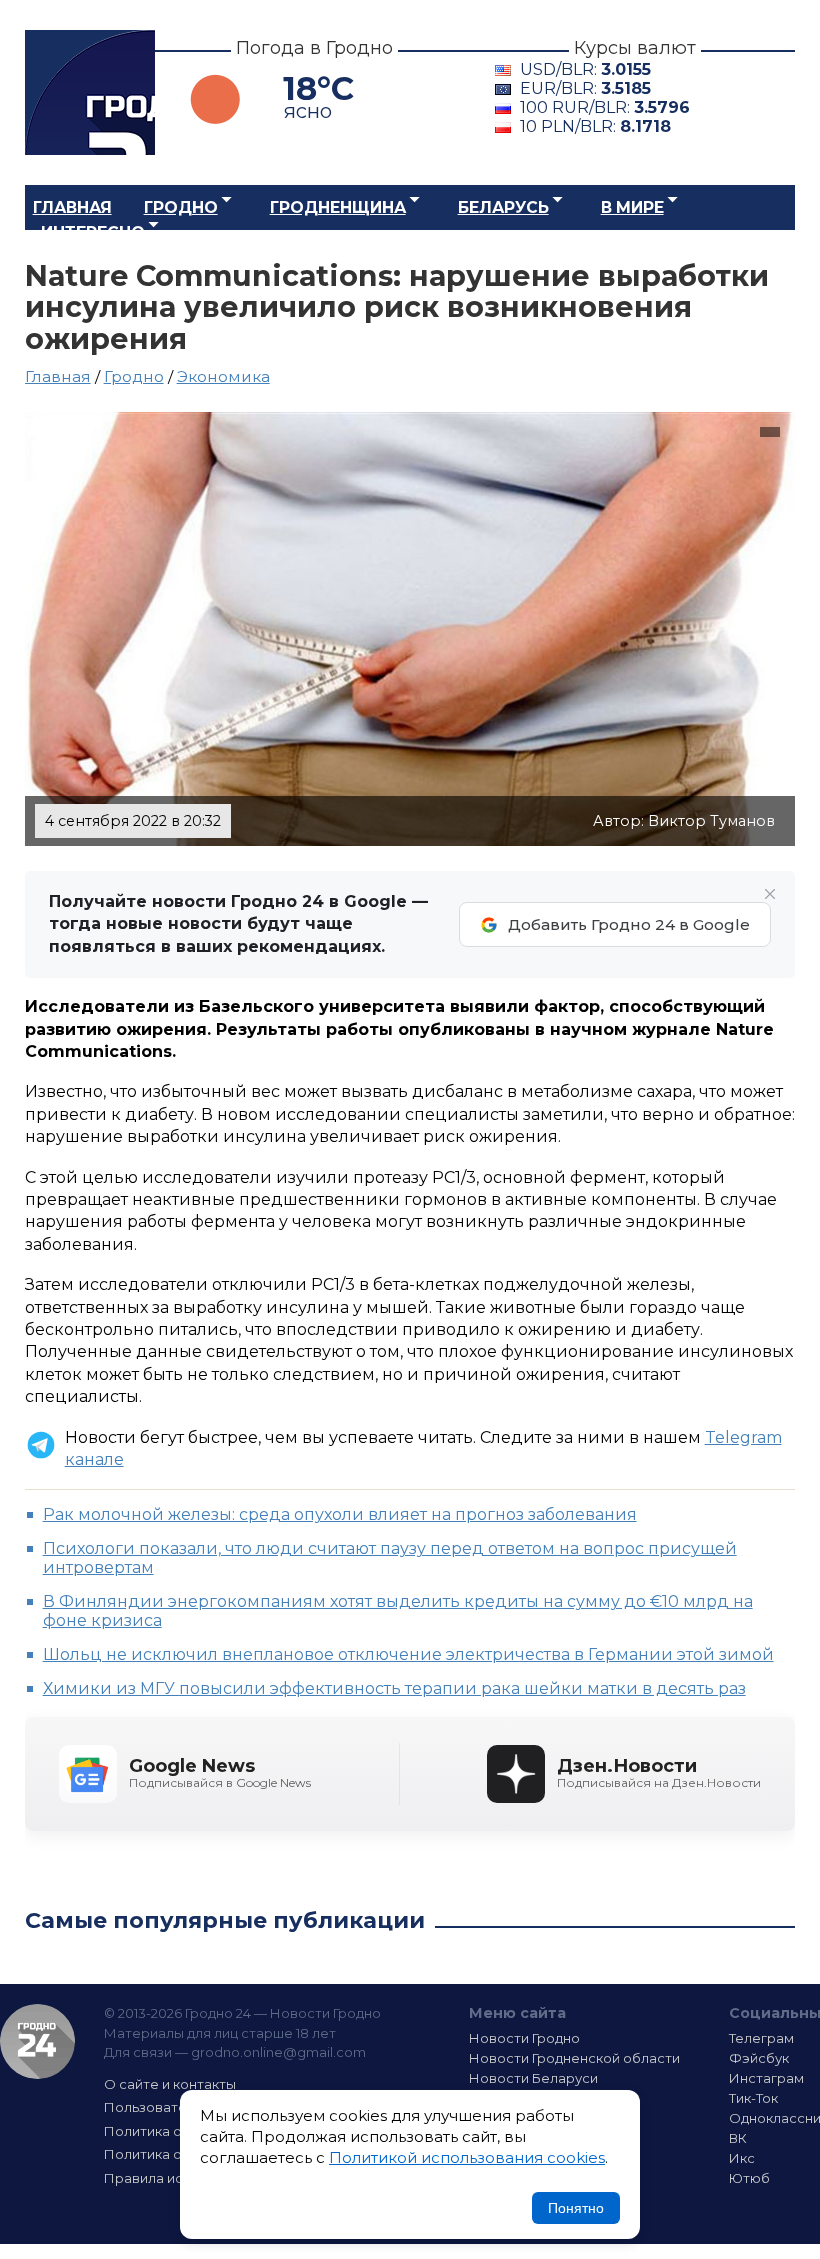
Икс (742, 2158)
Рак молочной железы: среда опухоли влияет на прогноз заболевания (340, 1514)
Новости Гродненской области (574, 2058)
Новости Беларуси (533, 2078)
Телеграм (761, 2038)
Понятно (576, 2208)
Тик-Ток (753, 2098)
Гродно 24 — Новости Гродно (37, 2041)
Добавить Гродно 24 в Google (629, 924)
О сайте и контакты (170, 2084)
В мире (632, 207)
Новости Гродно (524, 2038)
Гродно (181, 207)
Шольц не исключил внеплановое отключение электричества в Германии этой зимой (408, 1654)
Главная (72, 207)
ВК (738, 2138)
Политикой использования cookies (467, 2157)
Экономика (223, 376)
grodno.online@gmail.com (278, 2052)
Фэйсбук (759, 2058)
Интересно (93, 232)
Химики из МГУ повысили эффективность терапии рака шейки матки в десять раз (394, 1688)
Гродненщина (338, 207)
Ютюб (749, 2178)
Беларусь (503, 207)
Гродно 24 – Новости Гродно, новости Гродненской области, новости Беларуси (90, 92)
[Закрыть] (770, 894)
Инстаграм (766, 2078)
